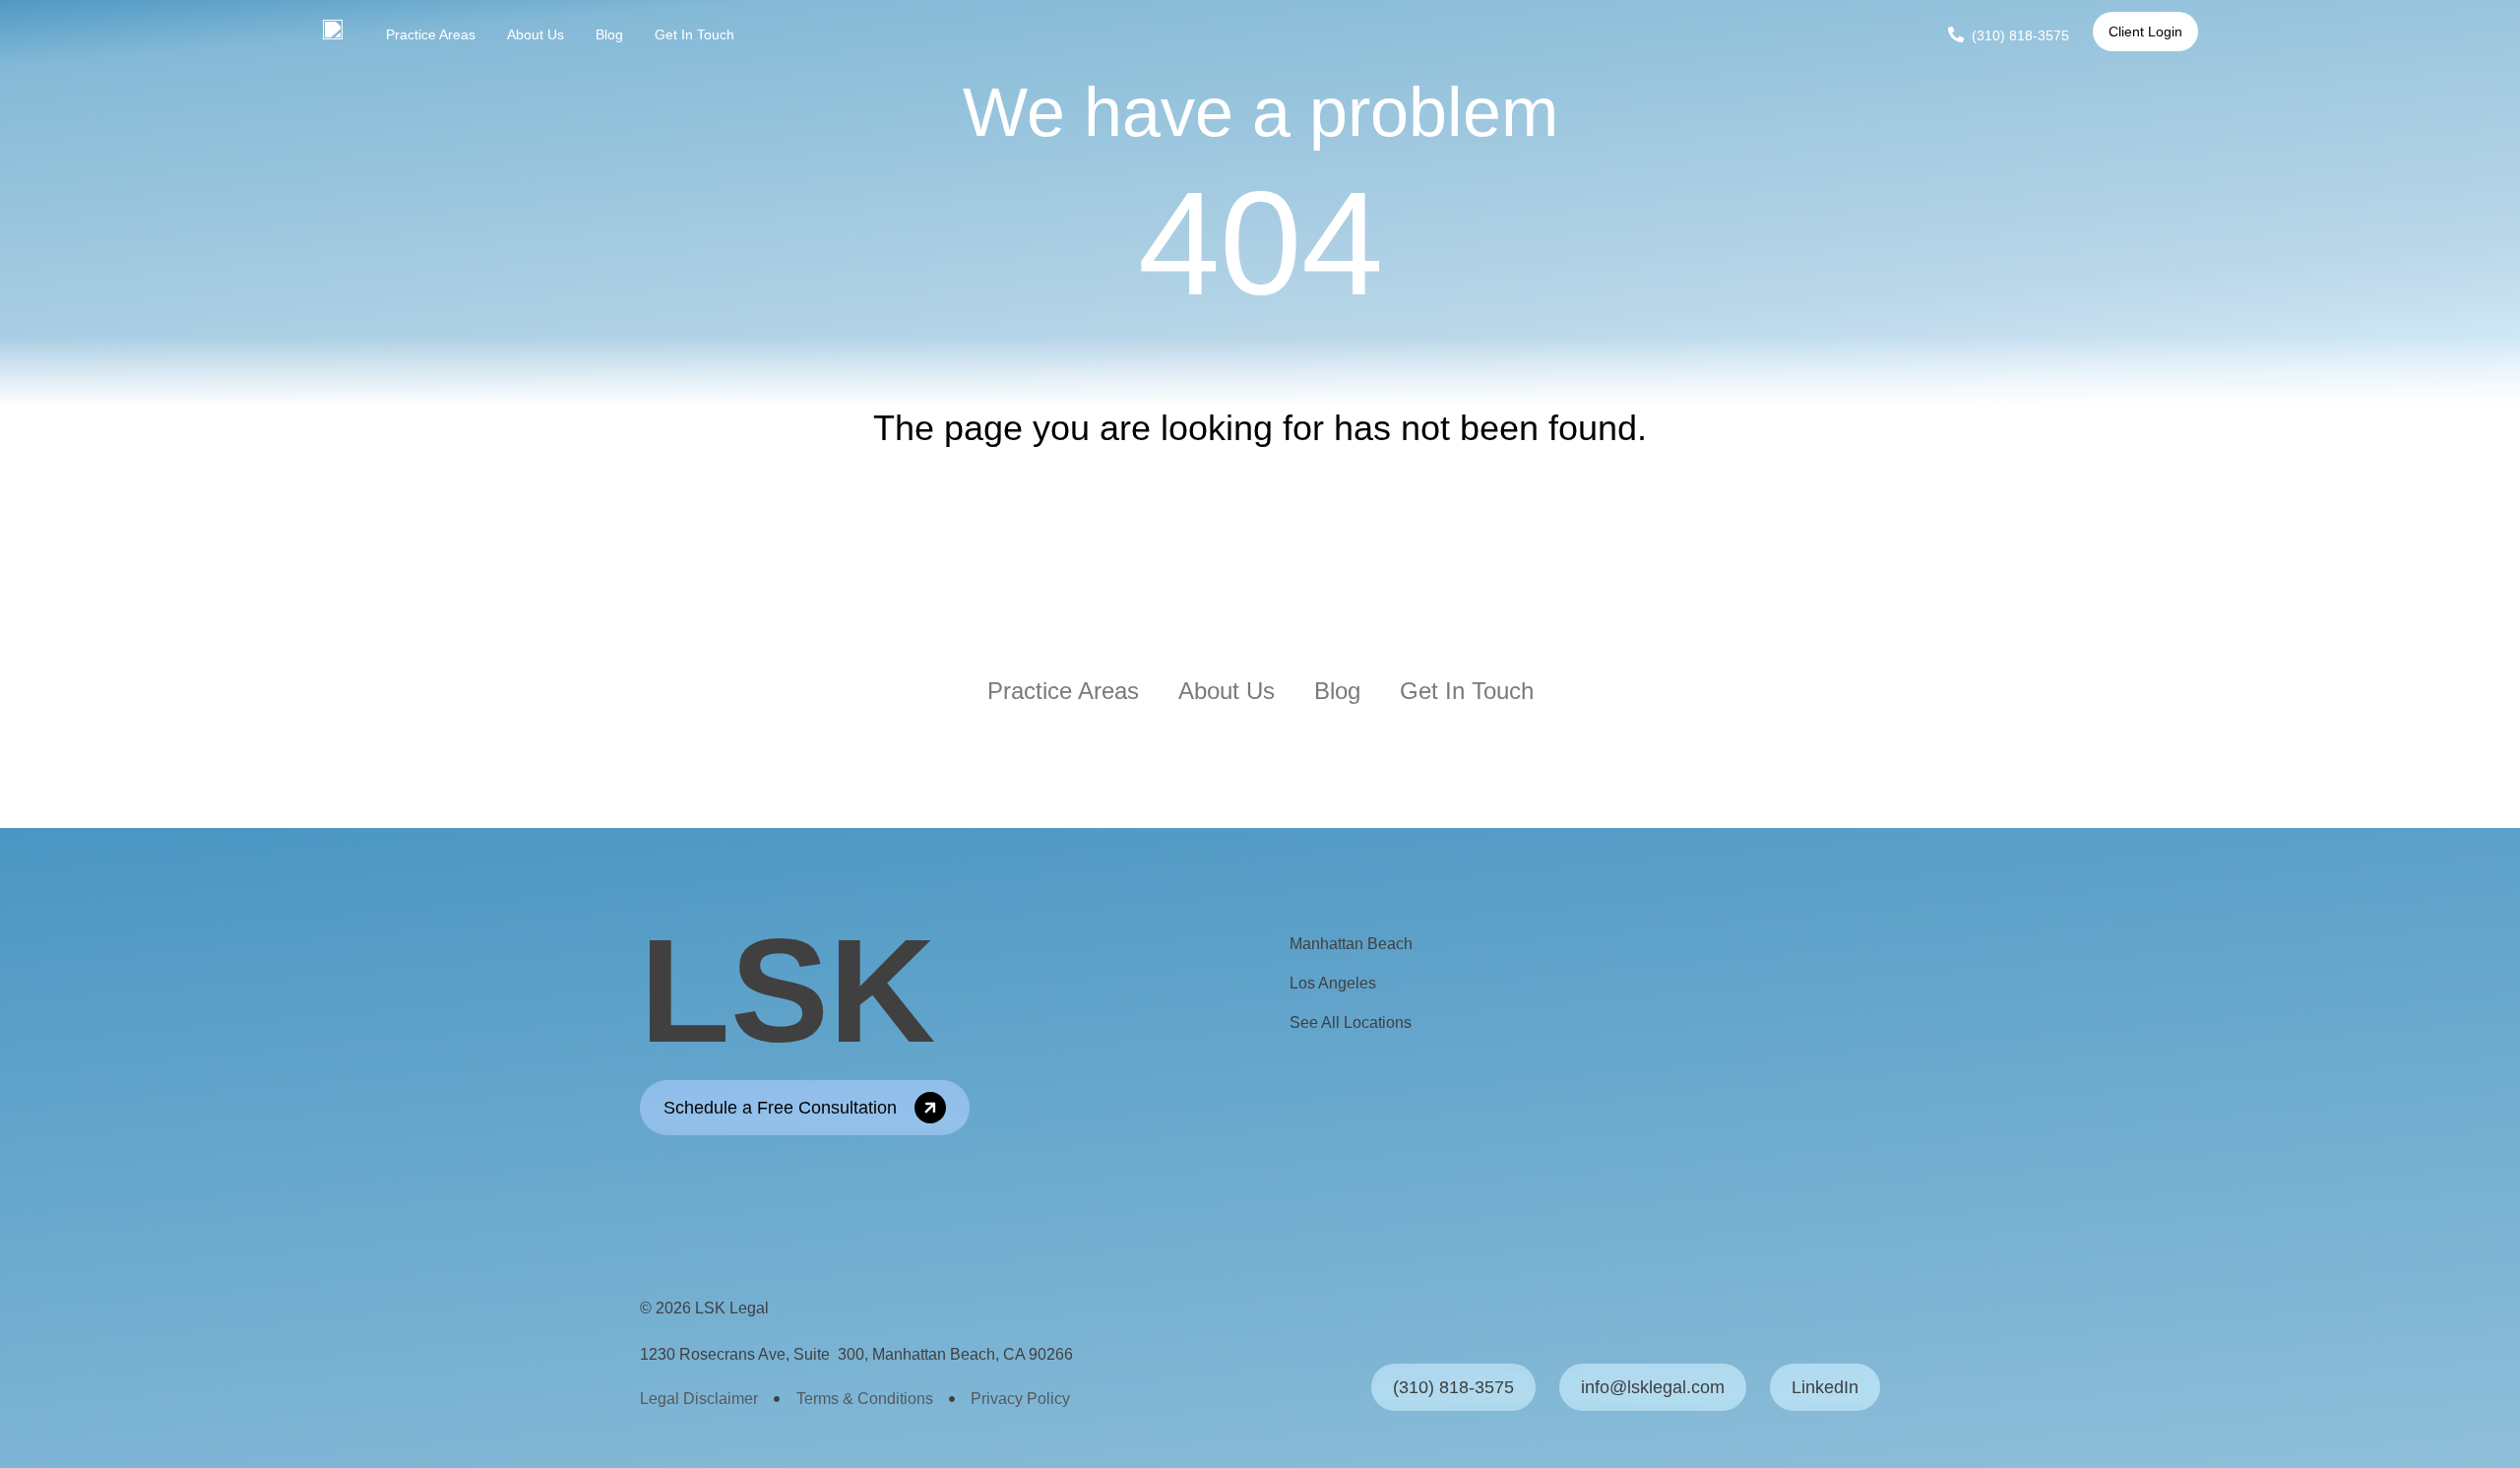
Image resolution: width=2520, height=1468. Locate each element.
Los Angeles (1333, 983)
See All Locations (1351, 1022)
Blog (609, 34)
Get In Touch (694, 34)
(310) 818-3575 (2020, 35)
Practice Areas (431, 34)
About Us (535, 34)
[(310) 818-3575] (1956, 34)
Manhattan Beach (1351, 944)
